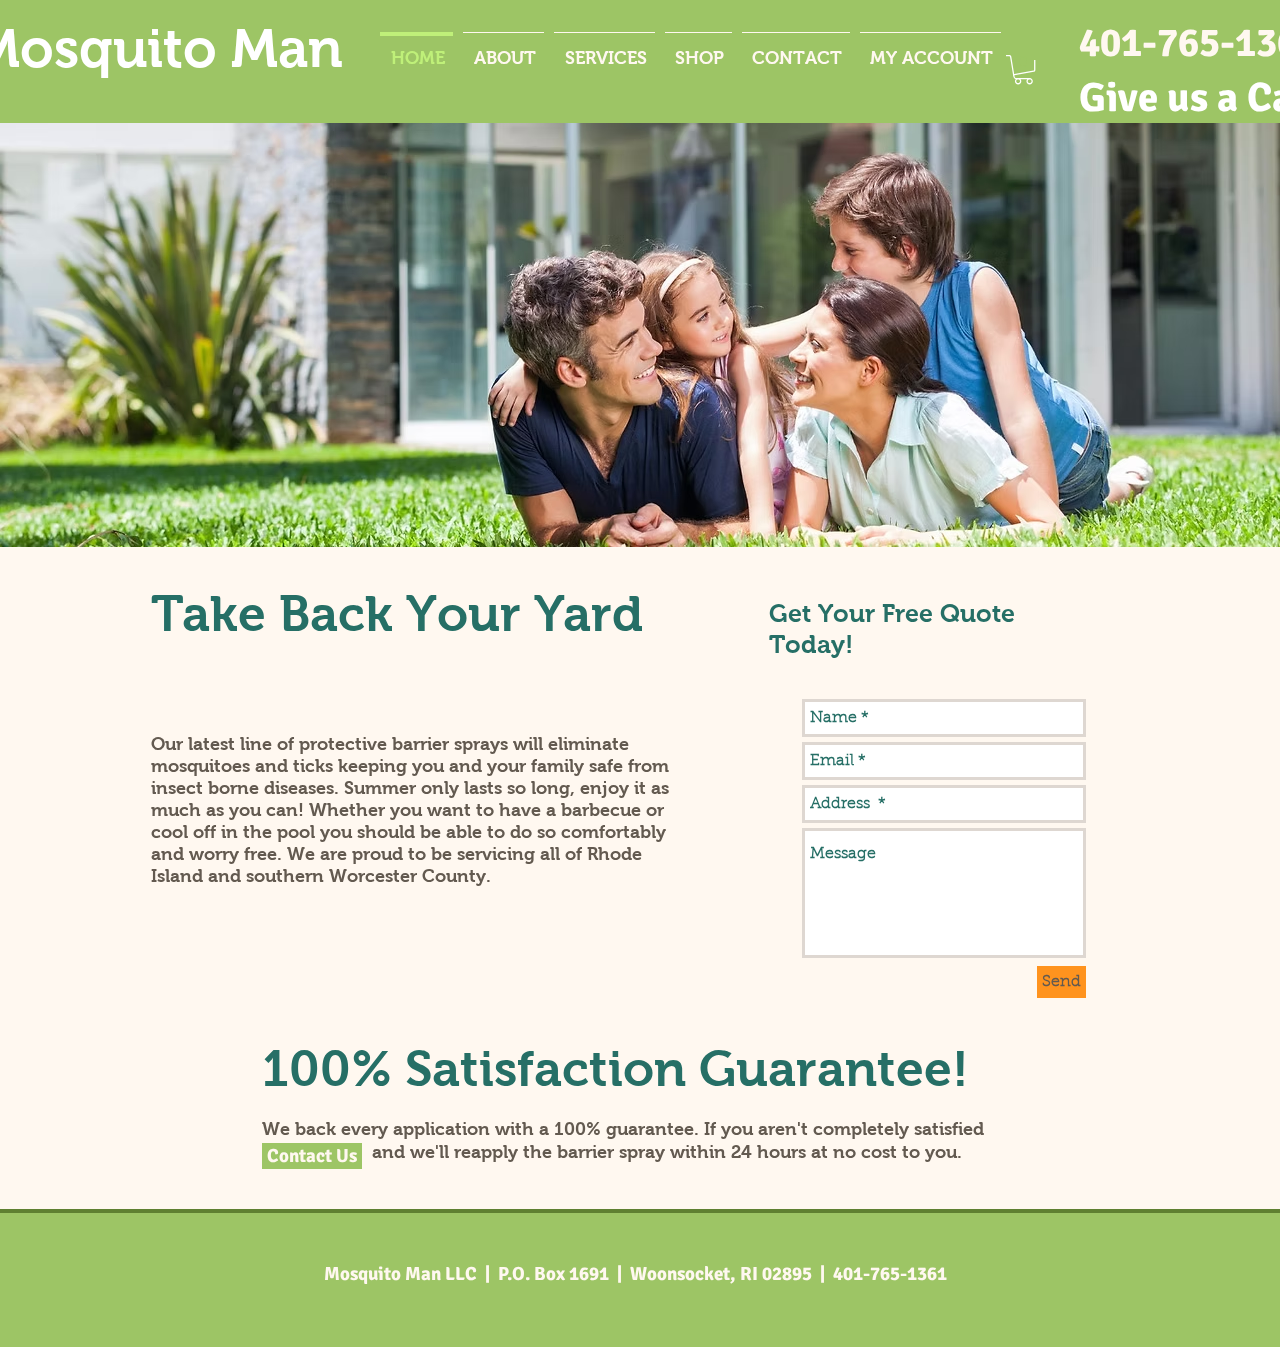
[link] (1023, 69)
